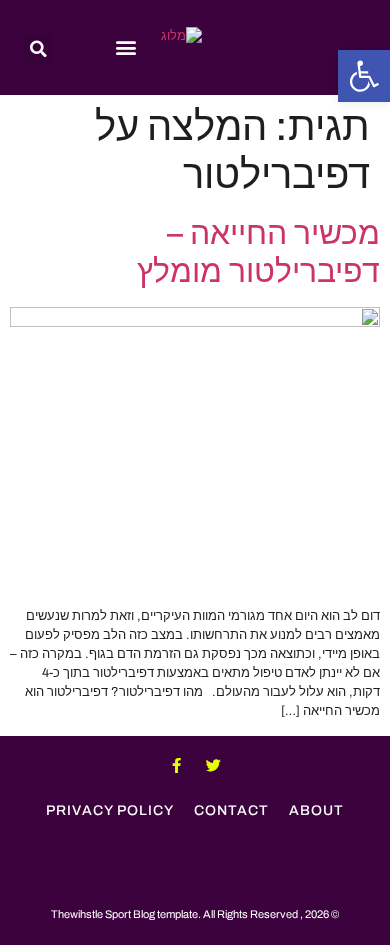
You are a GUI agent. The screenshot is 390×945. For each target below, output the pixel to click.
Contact (231, 810)
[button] (364, 76)
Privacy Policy (110, 810)
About (316, 810)
